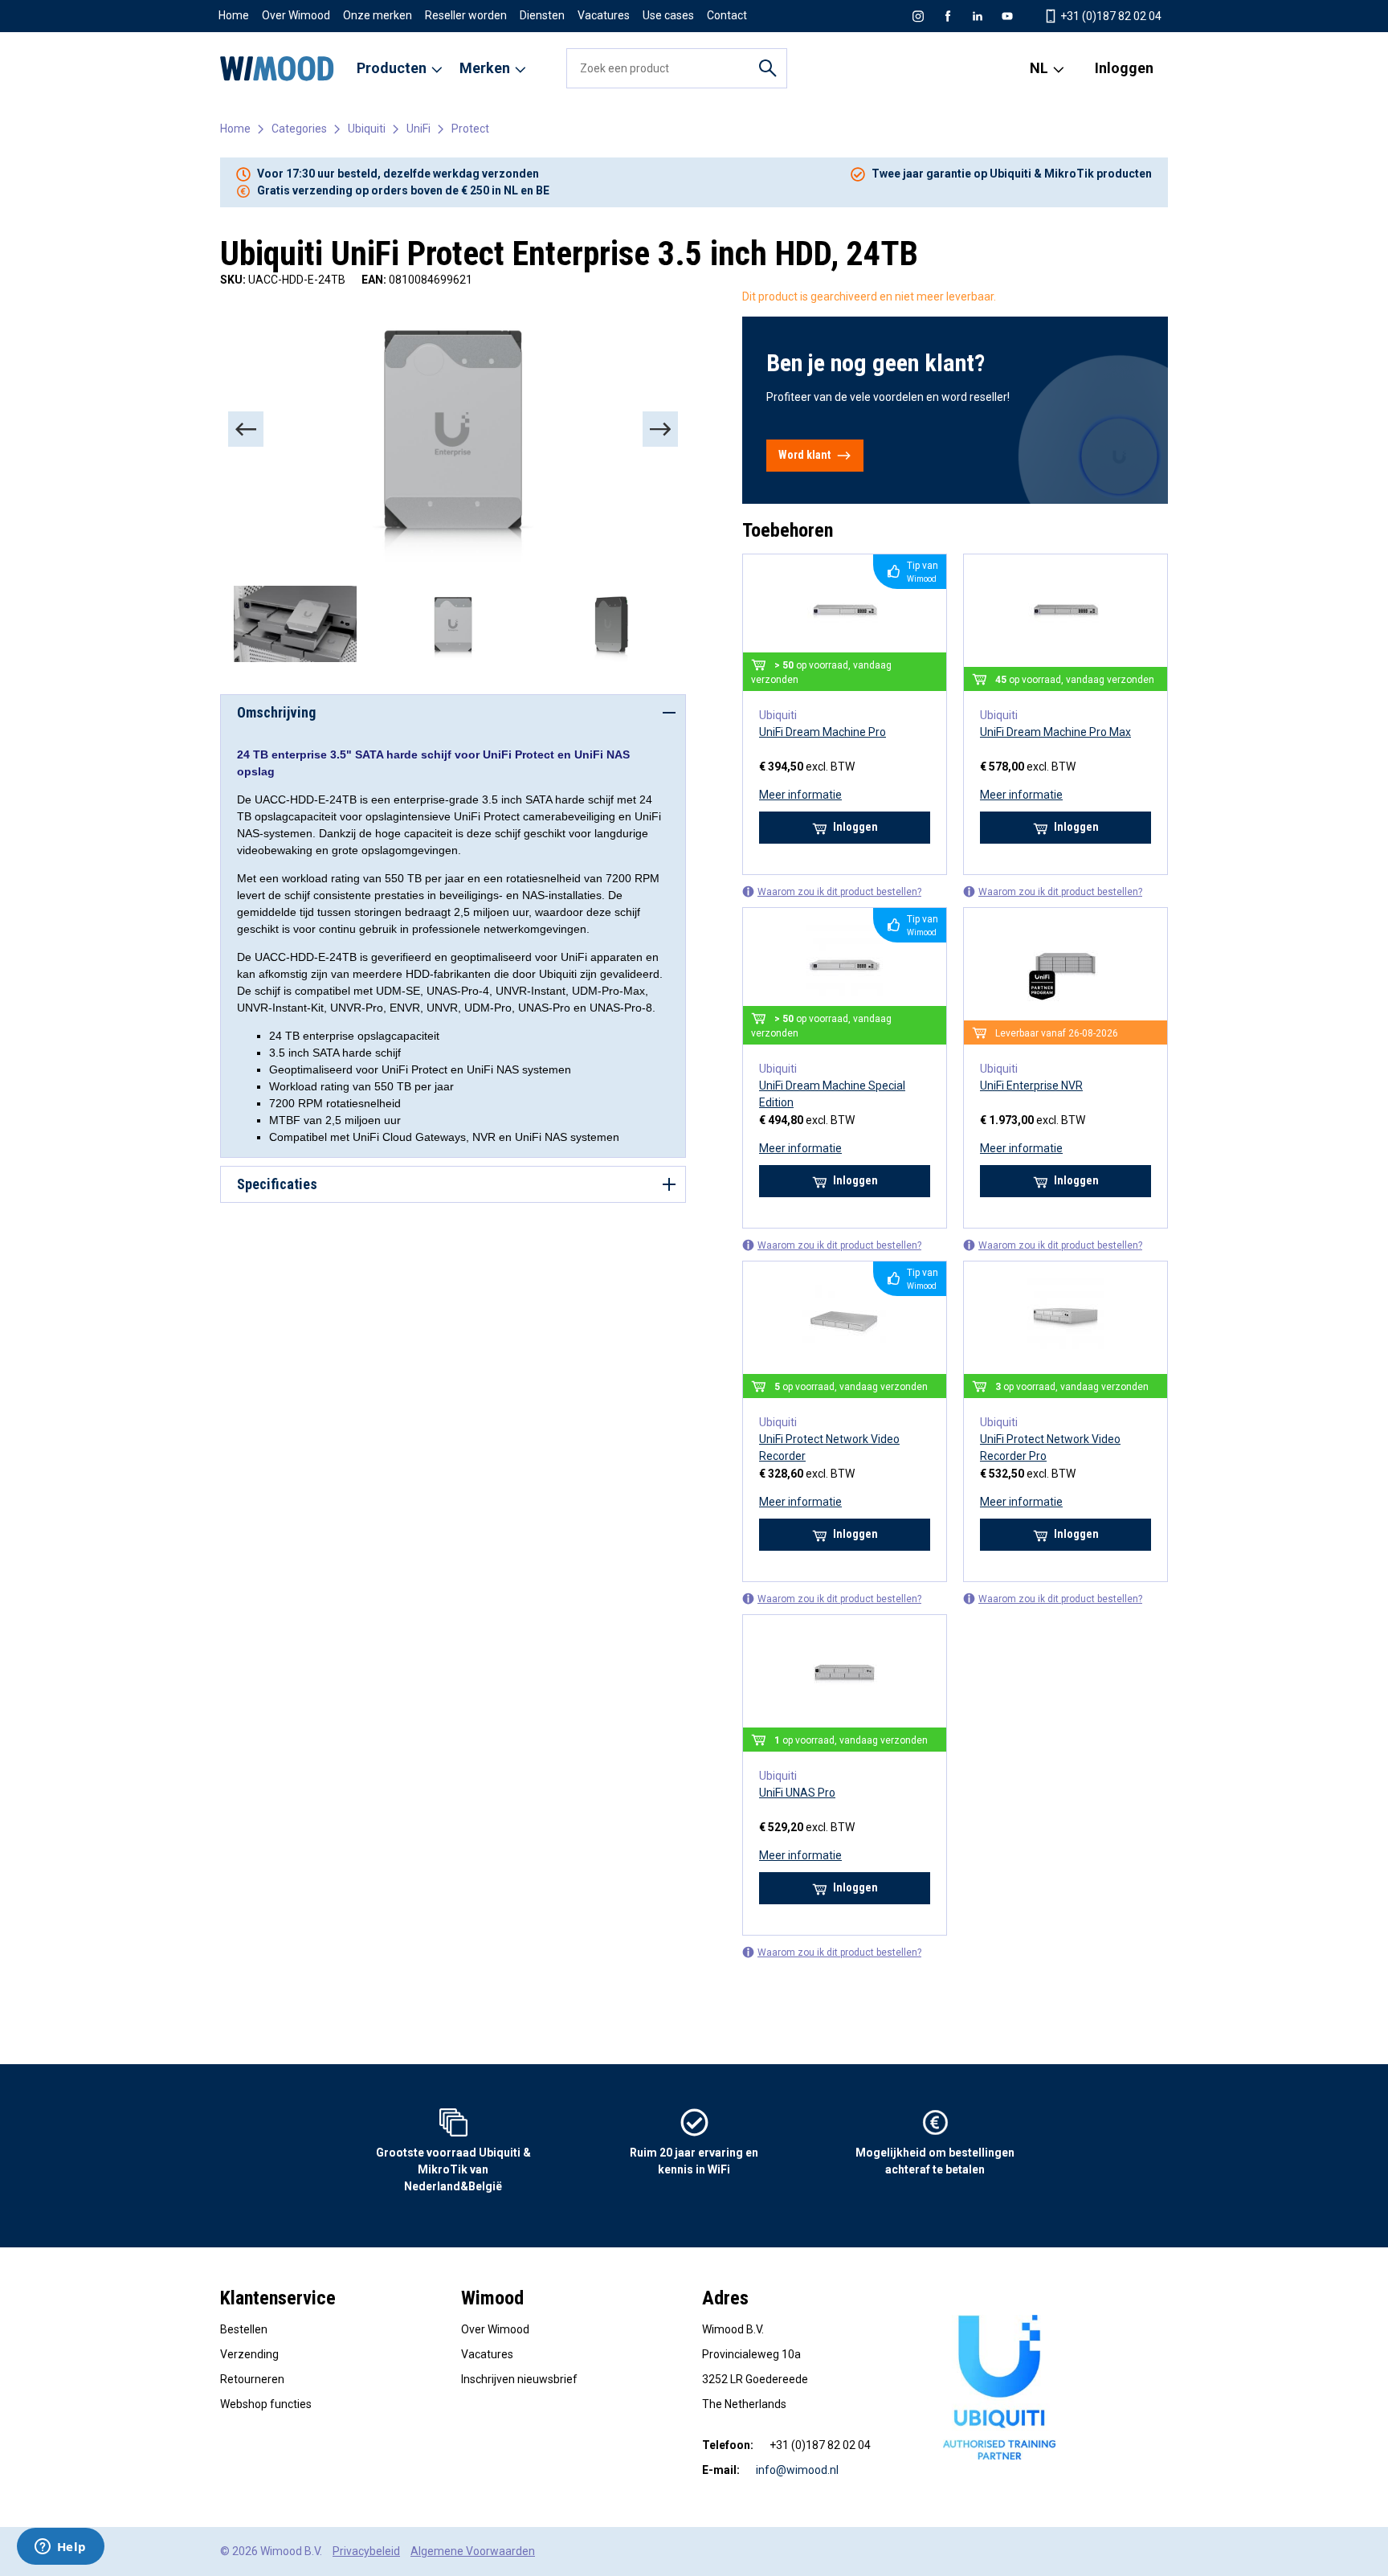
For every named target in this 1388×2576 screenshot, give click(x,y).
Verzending (249, 2354)
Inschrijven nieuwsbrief (519, 2379)
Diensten (542, 15)
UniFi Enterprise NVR (1031, 1086)
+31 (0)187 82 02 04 (1110, 16)
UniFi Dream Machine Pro (823, 732)
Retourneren (252, 2379)
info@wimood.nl (797, 2470)
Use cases (668, 15)
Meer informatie (800, 795)
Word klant (804, 455)
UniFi (418, 129)
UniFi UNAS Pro (797, 1793)
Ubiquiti (367, 129)
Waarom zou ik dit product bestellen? (839, 892)
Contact (727, 15)
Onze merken (378, 15)
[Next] (660, 429)
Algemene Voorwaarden (473, 2551)
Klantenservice (278, 2298)
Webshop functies (266, 2404)
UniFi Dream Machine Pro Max (1055, 732)
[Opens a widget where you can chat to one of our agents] (60, 2548)
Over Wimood (296, 15)
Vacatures (604, 15)
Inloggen (1124, 68)
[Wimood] (277, 68)
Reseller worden (466, 15)
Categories (299, 129)
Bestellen (244, 2329)
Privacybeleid (366, 2551)
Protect (470, 129)
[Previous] (246, 429)
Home (234, 15)
